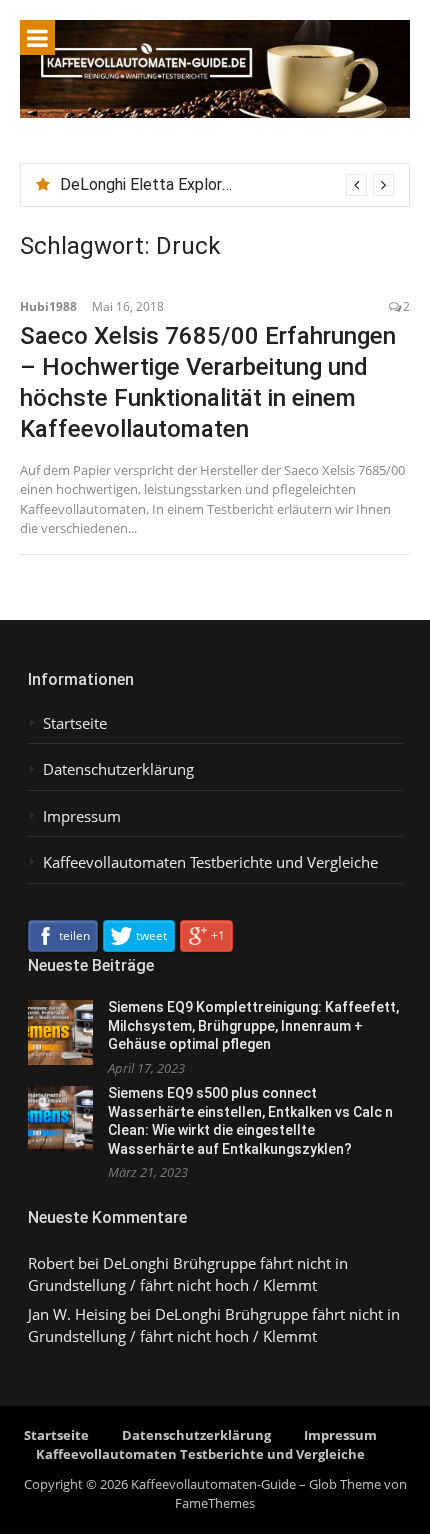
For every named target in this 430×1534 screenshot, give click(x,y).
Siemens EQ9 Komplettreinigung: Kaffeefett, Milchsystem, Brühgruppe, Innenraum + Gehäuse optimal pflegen (253, 1025)
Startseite (75, 723)
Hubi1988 (48, 306)
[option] (227, 185)
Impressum (82, 816)
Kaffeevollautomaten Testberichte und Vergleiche (210, 862)
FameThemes (215, 1503)
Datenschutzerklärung (118, 769)
